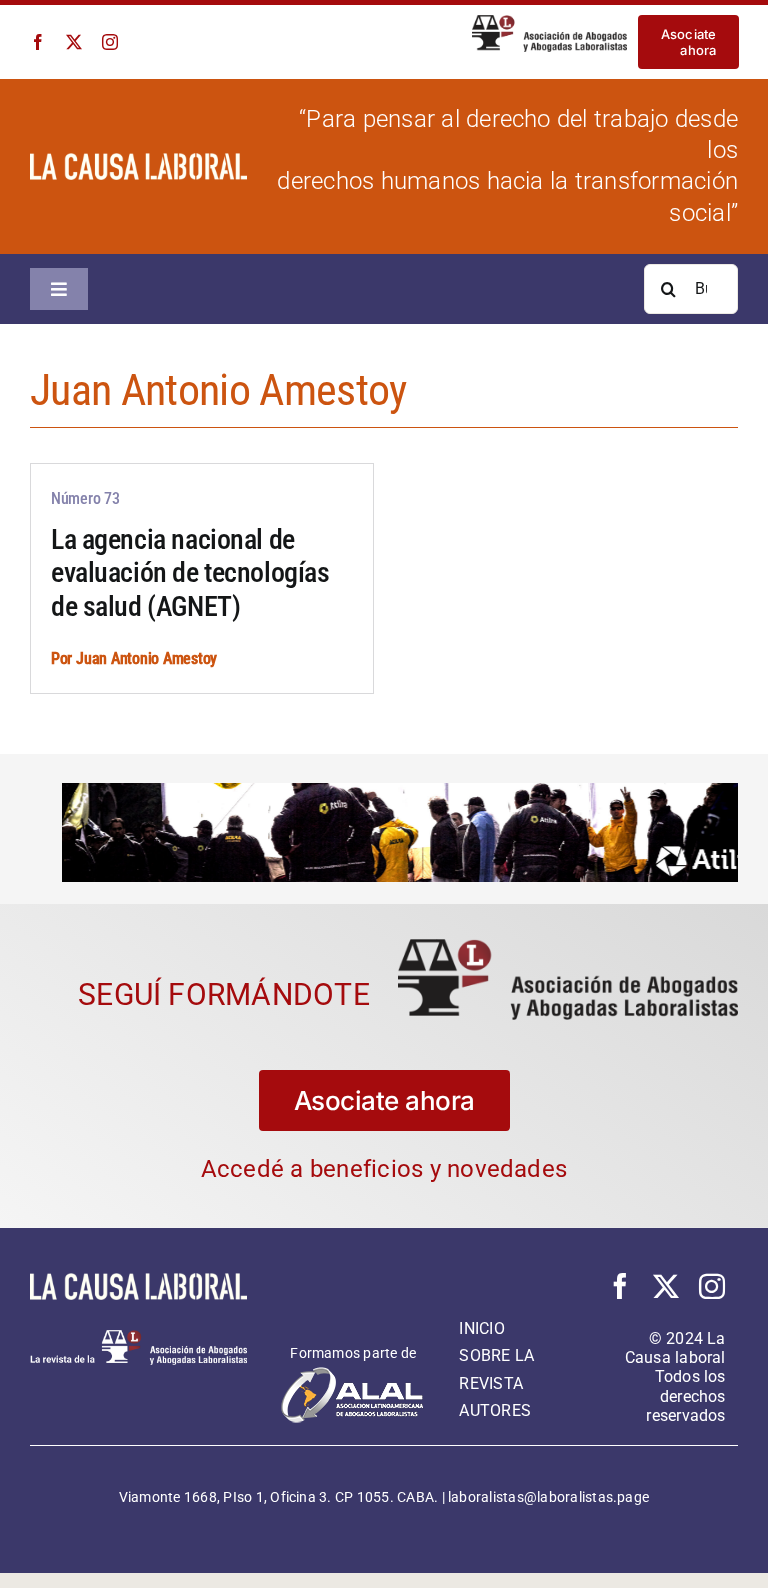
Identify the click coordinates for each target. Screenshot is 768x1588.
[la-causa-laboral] (138, 160)
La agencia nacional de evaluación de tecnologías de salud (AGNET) (190, 573)
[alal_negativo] (353, 1370)
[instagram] (110, 42)
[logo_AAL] (550, 22)
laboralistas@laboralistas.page (548, 1495)
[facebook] (38, 42)
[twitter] (74, 42)
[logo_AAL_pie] (138, 1336)
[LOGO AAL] (568, 945)
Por (63, 658)
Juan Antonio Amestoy (146, 658)
